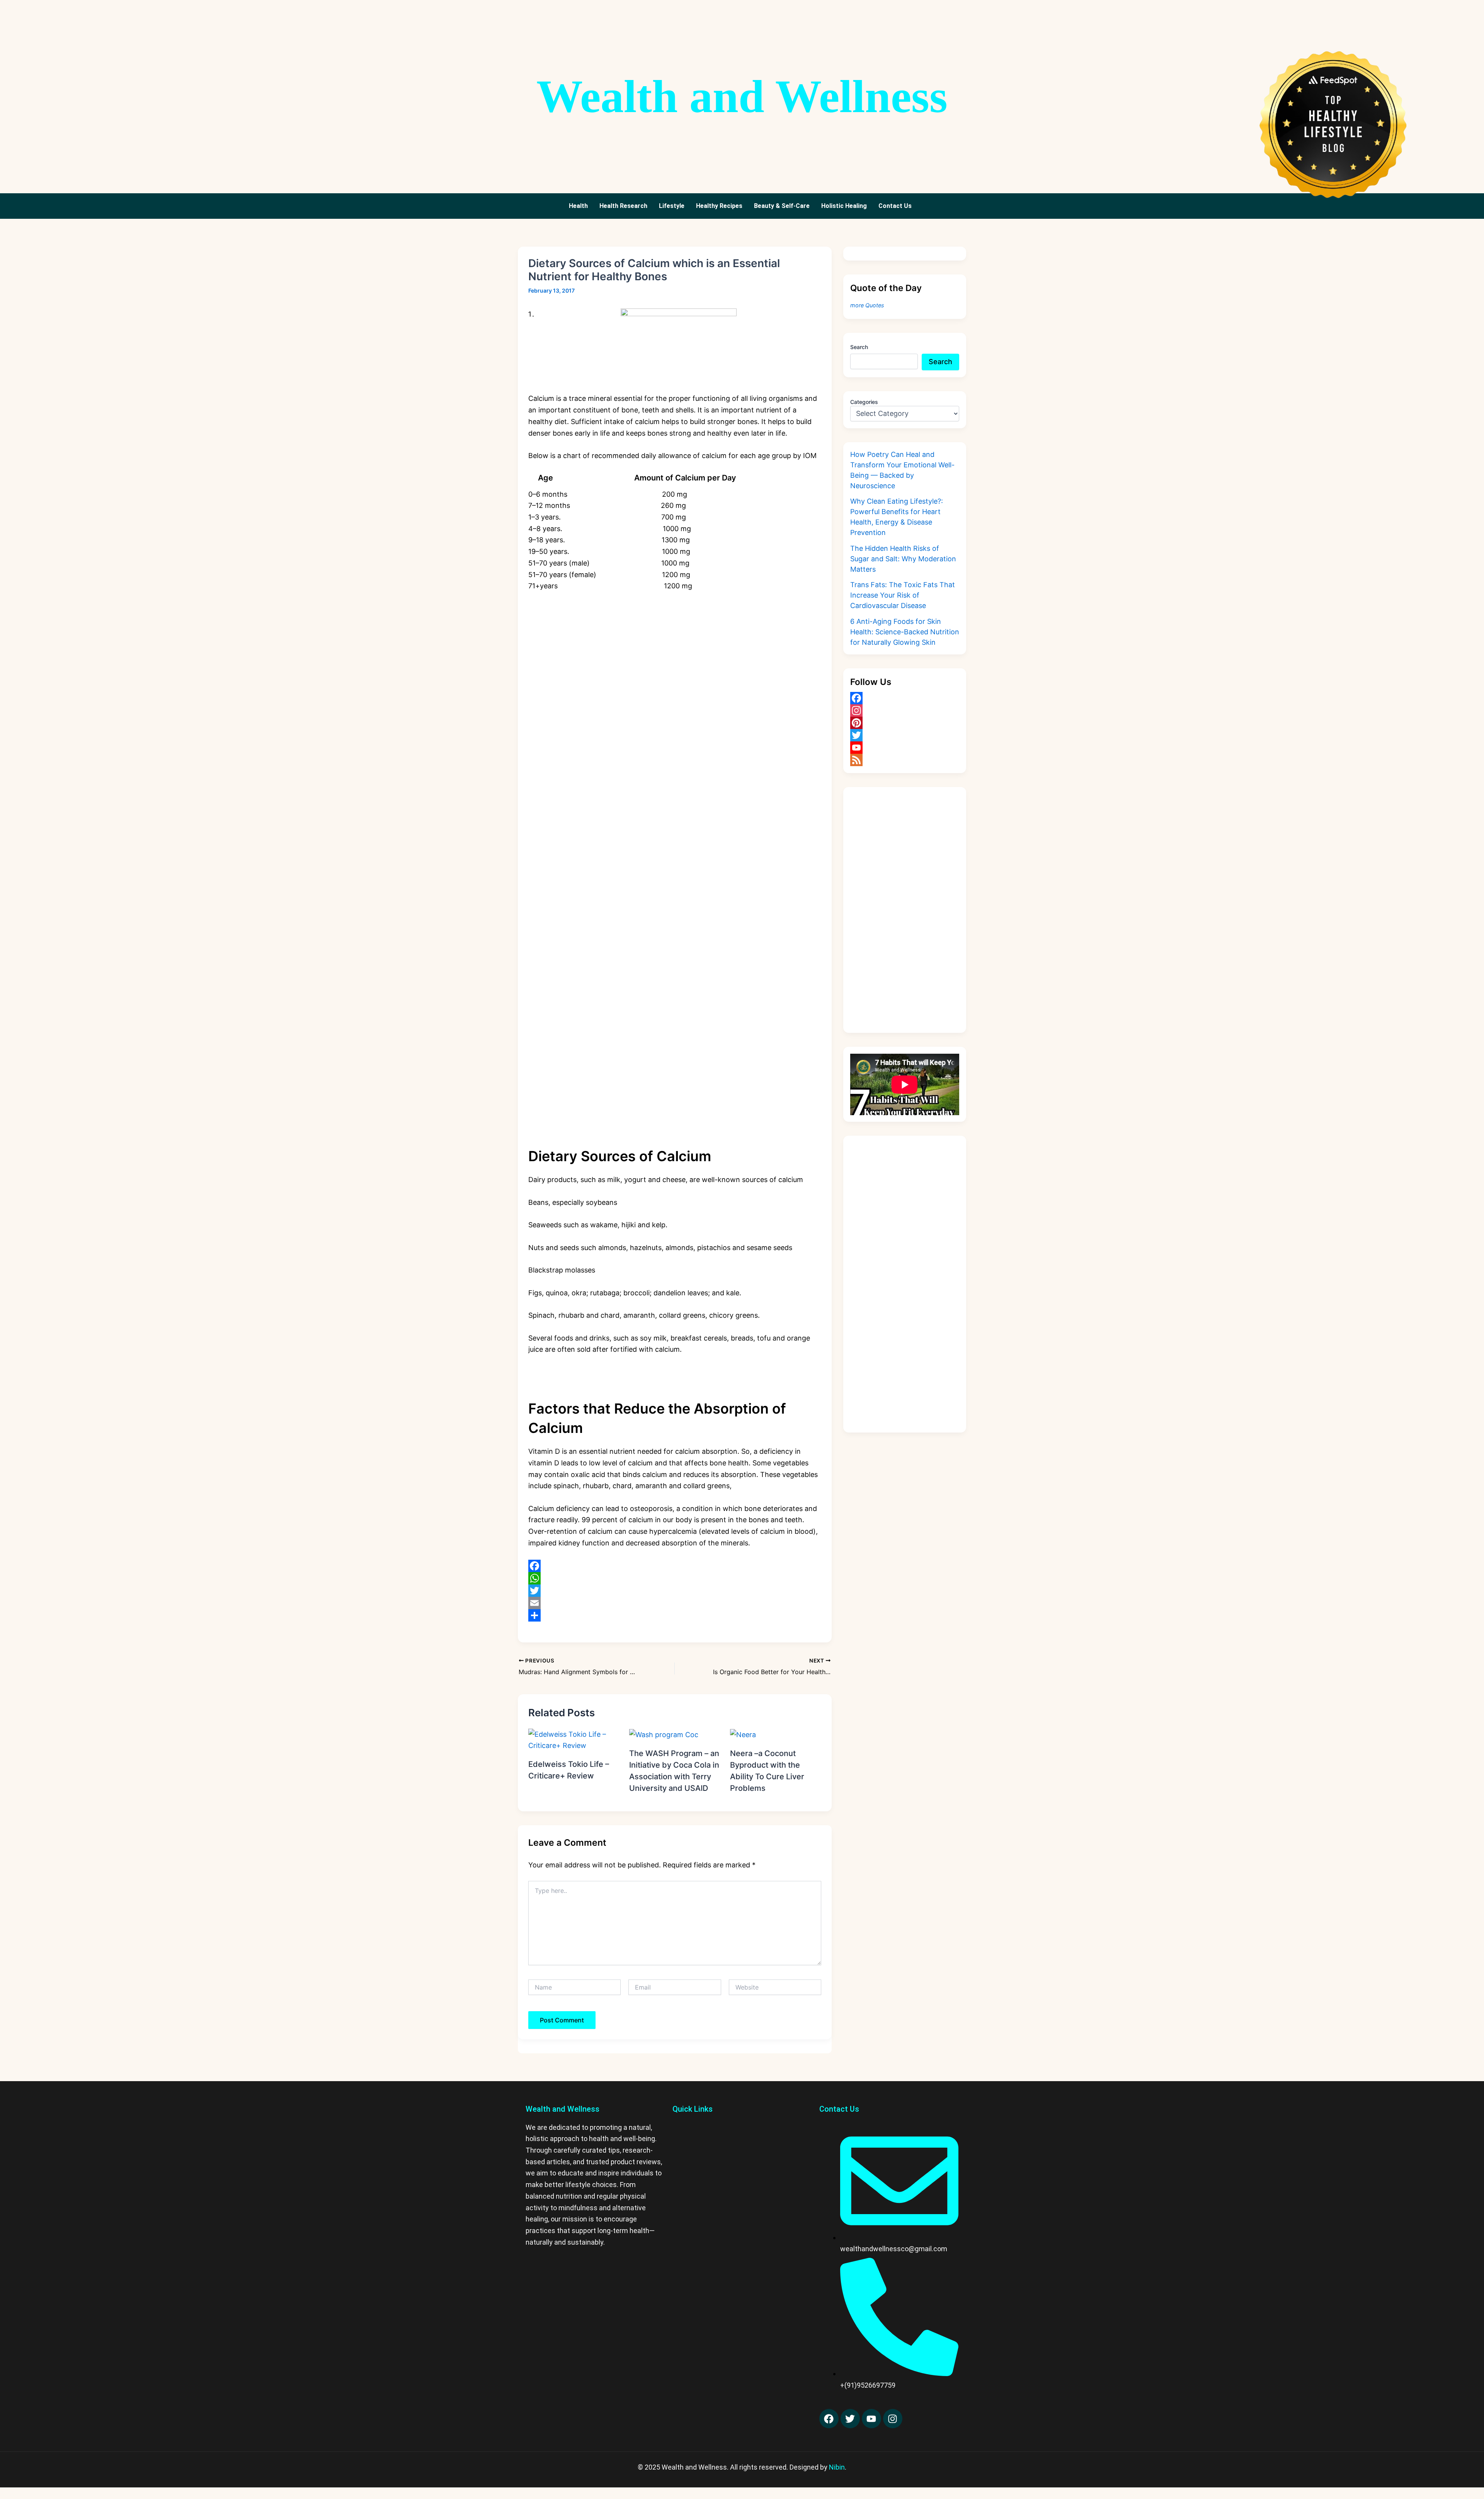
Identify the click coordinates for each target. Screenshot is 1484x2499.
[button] (897, 206)
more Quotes (867, 305)
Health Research (623, 206)
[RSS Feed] (905, 760)
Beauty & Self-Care (782, 206)
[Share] (675, 1615)
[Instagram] (905, 710)
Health (578, 206)
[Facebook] (675, 1566)
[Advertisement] (675, 713)
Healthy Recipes (719, 206)
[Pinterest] (905, 723)
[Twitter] (675, 1591)
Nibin (837, 2467)
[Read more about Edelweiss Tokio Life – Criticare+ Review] (574, 1739)
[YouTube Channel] (905, 748)
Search (859, 347)
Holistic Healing (844, 206)
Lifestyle (672, 206)
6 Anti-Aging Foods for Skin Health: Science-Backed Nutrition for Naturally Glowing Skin (905, 632)
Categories (864, 402)
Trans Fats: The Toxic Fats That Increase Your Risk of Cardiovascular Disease (903, 595)
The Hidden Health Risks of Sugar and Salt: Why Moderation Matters (903, 559)
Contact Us (895, 206)
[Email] (675, 1603)
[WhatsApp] (675, 1578)
